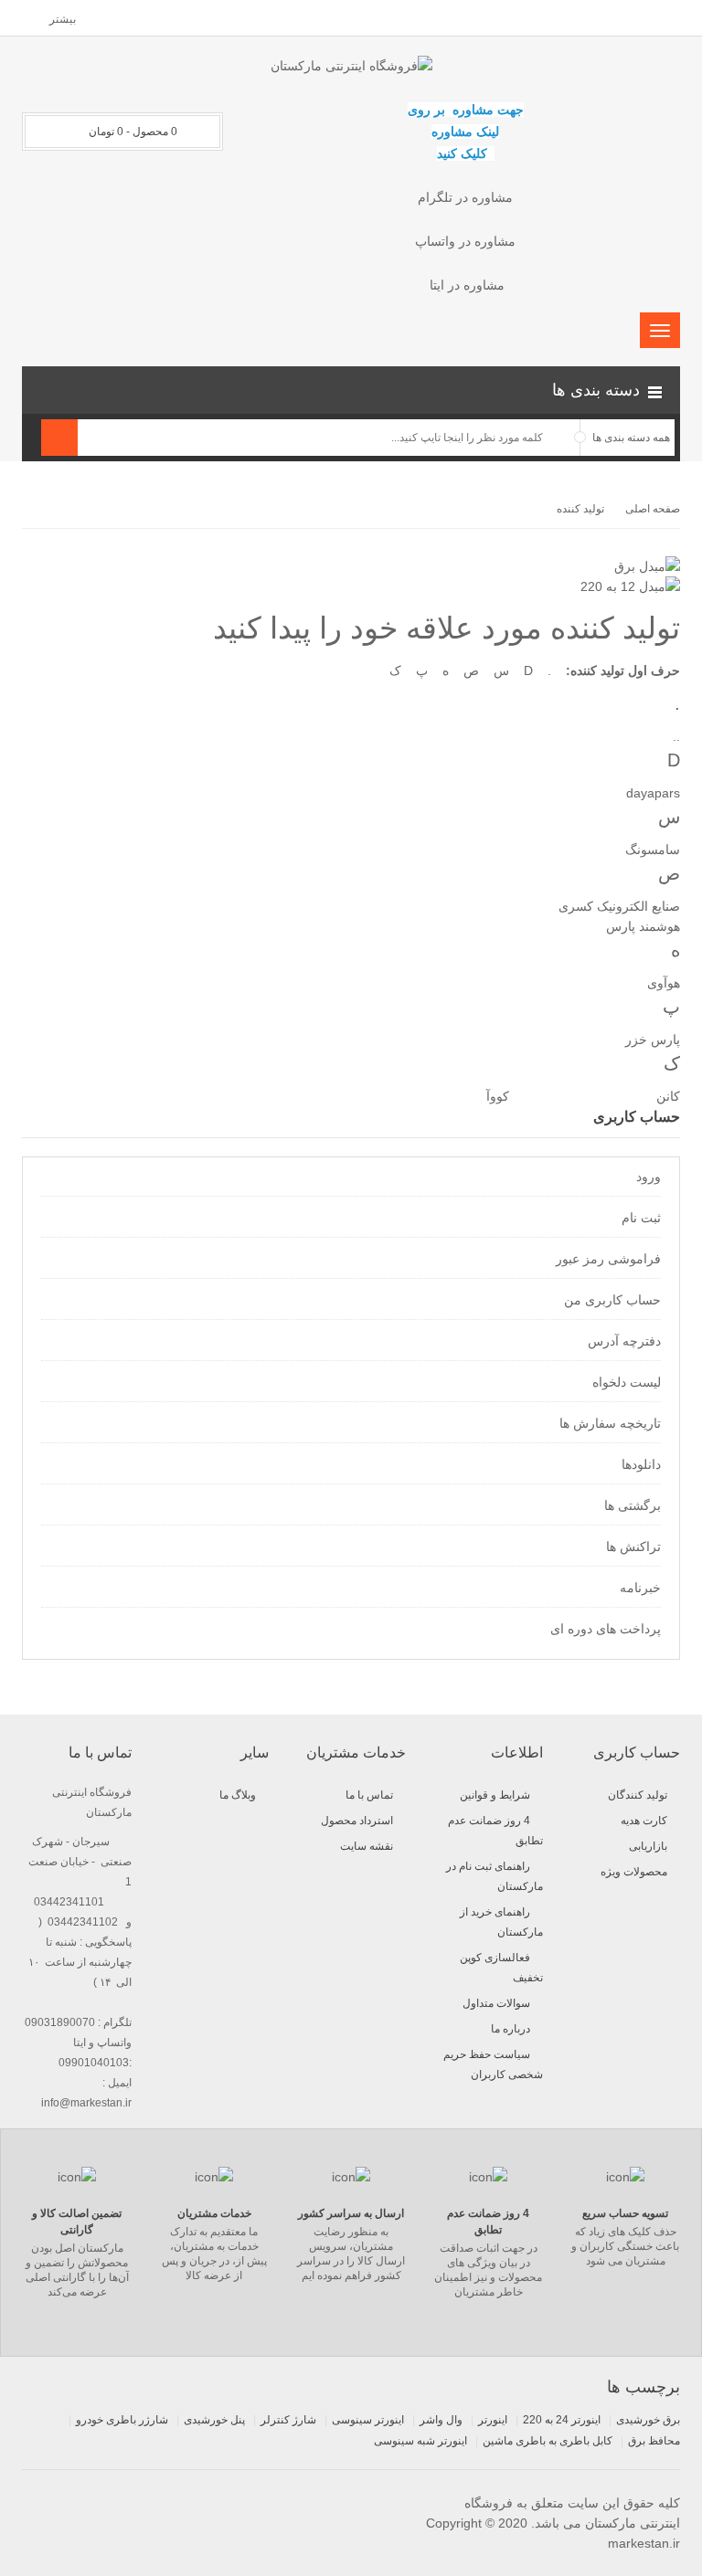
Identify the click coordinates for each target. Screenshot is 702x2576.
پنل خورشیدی (214, 2420)
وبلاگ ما (238, 1795)
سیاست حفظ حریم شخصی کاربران (493, 2064)
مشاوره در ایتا (465, 285)
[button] (351, 390)
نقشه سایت (367, 1846)
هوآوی (664, 983)
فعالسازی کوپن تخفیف (501, 1968)
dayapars (653, 793)
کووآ (498, 1096)
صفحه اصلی (653, 509)
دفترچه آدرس (624, 1341)
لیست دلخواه (627, 1382)
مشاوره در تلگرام (465, 197)
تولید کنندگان (638, 1795)
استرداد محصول (357, 1821)
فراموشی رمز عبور (608, 1259)
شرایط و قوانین (495, 1795)
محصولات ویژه (634, 1872)
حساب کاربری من (612, 1300)
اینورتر (493, 2420)
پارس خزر (653, 1040)
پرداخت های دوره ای (606, 1629)
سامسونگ (653, 850)
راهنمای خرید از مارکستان (501, 1922)
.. (676, 736)
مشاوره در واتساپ (465, 241)
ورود (649, 1177)
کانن (668, 1096)
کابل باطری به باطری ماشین (548, 2441)
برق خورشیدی (648, 2420)
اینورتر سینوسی (368, 2420)
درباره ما (511, 2029)
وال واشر (441, 2420)
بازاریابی (648, 1846)
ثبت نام (641, 1218)
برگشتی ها (633, 1505)
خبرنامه (640, 1588)
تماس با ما (369, 1795)
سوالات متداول (496, 2003)
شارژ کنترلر (288, 2420)
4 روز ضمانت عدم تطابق (495, 1831)
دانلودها (641, 1464)
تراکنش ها (633, 1547)
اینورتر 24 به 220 (562, 2420)
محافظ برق (654, 2441)
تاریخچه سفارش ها (610, 1423)
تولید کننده (580, 509)
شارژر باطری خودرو (122, 2420)
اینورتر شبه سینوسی (420, 2441)
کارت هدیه (644, 1821)
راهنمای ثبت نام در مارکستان (495, 1876)
